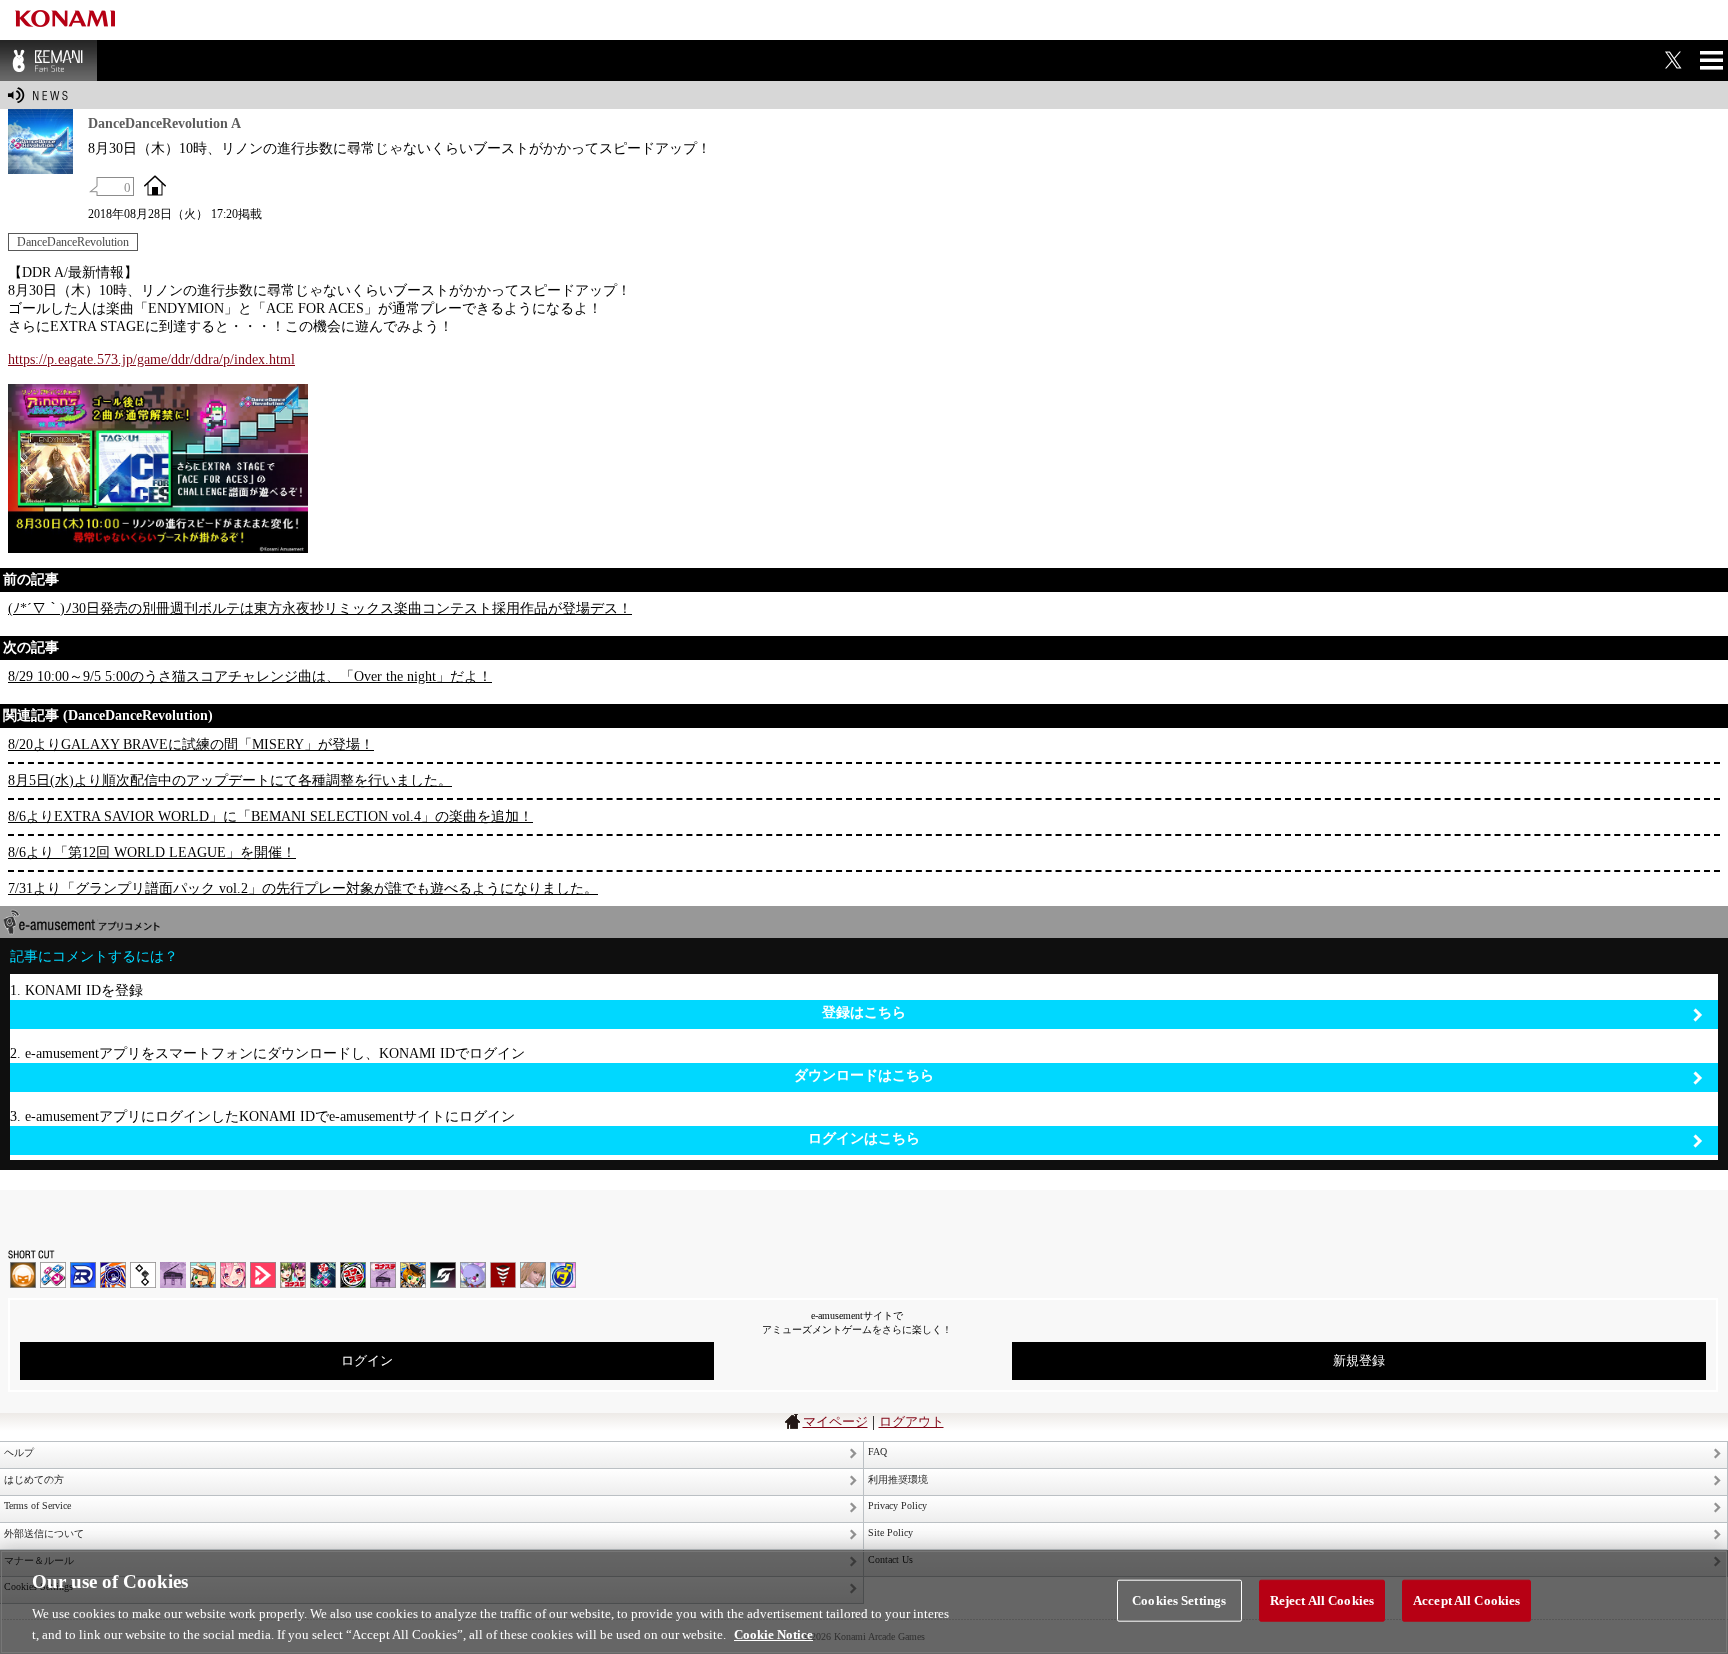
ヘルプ (19, 1452)
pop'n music (203, 1275)
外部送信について (44, 1533)
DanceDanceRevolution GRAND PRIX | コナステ (323, 1275)
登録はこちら (864, 1012)
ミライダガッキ (563, 1275)
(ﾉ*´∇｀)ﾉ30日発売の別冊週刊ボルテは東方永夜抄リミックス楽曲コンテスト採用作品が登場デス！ (320, 608)
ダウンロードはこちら (864, 1075)
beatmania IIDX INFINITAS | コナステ (293, 1275)
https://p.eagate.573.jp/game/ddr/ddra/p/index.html (151, 359)
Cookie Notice (773, 1633)
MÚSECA (503, 1275)
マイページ (835, 1421)
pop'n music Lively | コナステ (413, 1275)
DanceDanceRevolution (73, 242)
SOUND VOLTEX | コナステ (443, 1275)
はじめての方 (34, 1479)
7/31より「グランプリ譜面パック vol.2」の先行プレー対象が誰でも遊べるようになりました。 (303, 888)
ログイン (367, 1360)
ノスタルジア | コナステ (383, 1275)
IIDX (23, 1275)
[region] (864, 1602)
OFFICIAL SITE (155, 185)
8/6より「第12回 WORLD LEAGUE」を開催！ (152, 852)
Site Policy (890, 1532)
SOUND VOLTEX (233, 1275)
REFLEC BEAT (473, 1275)
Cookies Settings (1179, 1600)
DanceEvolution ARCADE (533, 1275)
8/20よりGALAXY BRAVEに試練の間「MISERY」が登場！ (191, 744)
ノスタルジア (173, 1275)
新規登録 (1359, 1360)
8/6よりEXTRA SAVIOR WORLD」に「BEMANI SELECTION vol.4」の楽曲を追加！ (270, 816)
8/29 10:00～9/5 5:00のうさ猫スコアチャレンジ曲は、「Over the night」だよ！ (250, 676)
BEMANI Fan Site (48, 60)
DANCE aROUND (263, 1275)
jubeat (143, 1275)
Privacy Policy (897, 1505)
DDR (53, 1275)
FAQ (877, 1451)
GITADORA (113, 1275)
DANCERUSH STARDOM (83, 1275)
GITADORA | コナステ (353, 1275)
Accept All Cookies (1466, 1600)
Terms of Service (37, 1505)
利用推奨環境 (898, 1479)
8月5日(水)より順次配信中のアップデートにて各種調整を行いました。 (230, 780)
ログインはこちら (864, 1138)
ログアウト (911, 1421)
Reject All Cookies (1322, 1600)
